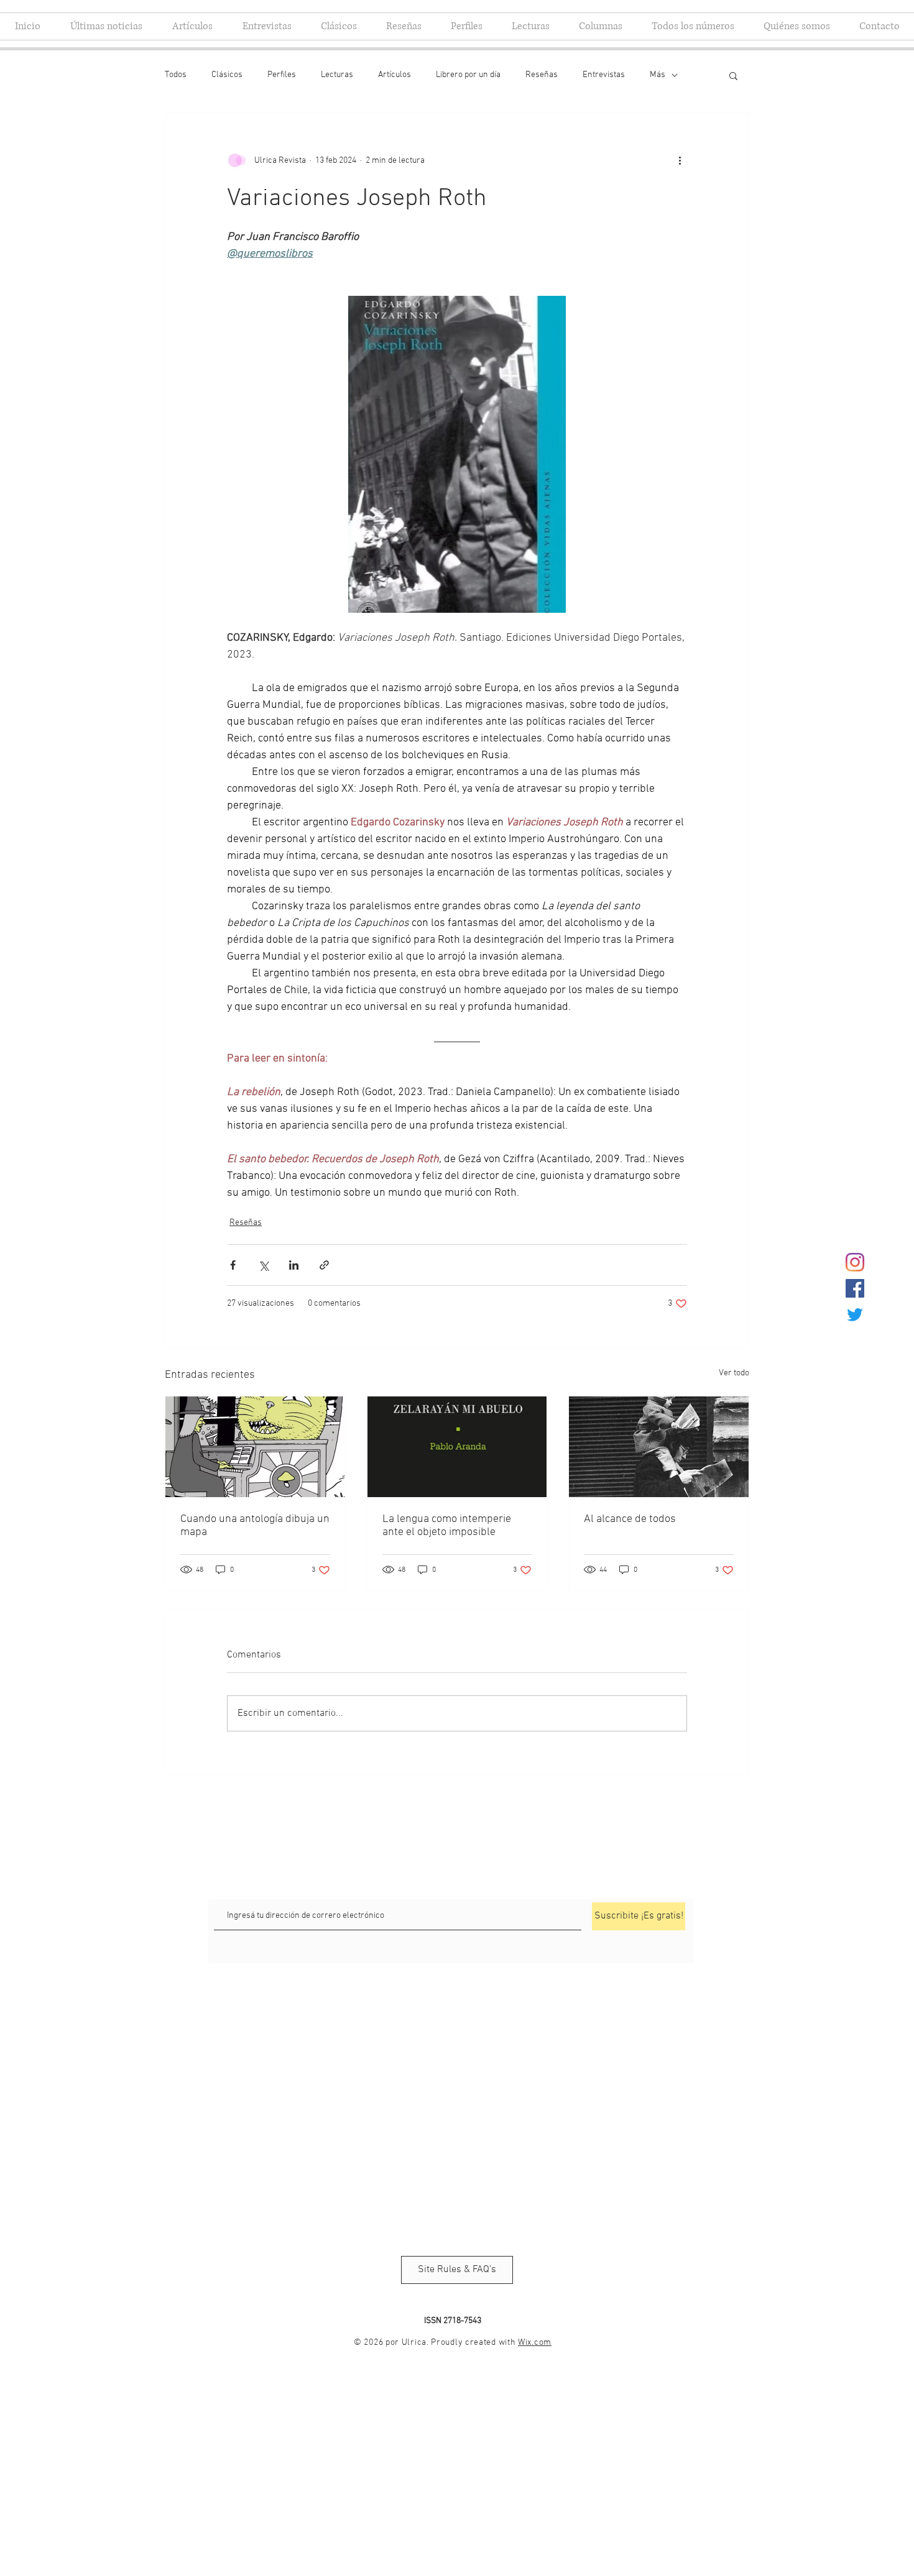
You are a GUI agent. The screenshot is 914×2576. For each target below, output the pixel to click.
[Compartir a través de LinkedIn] (294, 1265)
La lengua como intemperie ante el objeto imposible (447, 1526)
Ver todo (734, 1373)
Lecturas (337, 75)
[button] (733, 75)
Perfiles (282, 75)
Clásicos (227, 75)
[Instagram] (855, 1262)
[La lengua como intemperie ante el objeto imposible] (457, 1447)
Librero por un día (468, 75)
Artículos (395, 75)
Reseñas (542, 75)
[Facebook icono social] (855, 1288)
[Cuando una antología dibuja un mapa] (255, 1447)
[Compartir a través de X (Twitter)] (263, 1265)
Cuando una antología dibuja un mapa (255, 1526)
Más (658, 75)
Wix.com (535, 2343)
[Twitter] (855, 1314)
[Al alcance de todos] (659, 1447)
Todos (176, 75)
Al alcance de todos (630, 1519)
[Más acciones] (680, 160)
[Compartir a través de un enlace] (324, 1265)
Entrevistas (604, 75)
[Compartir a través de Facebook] (233, 1265)
